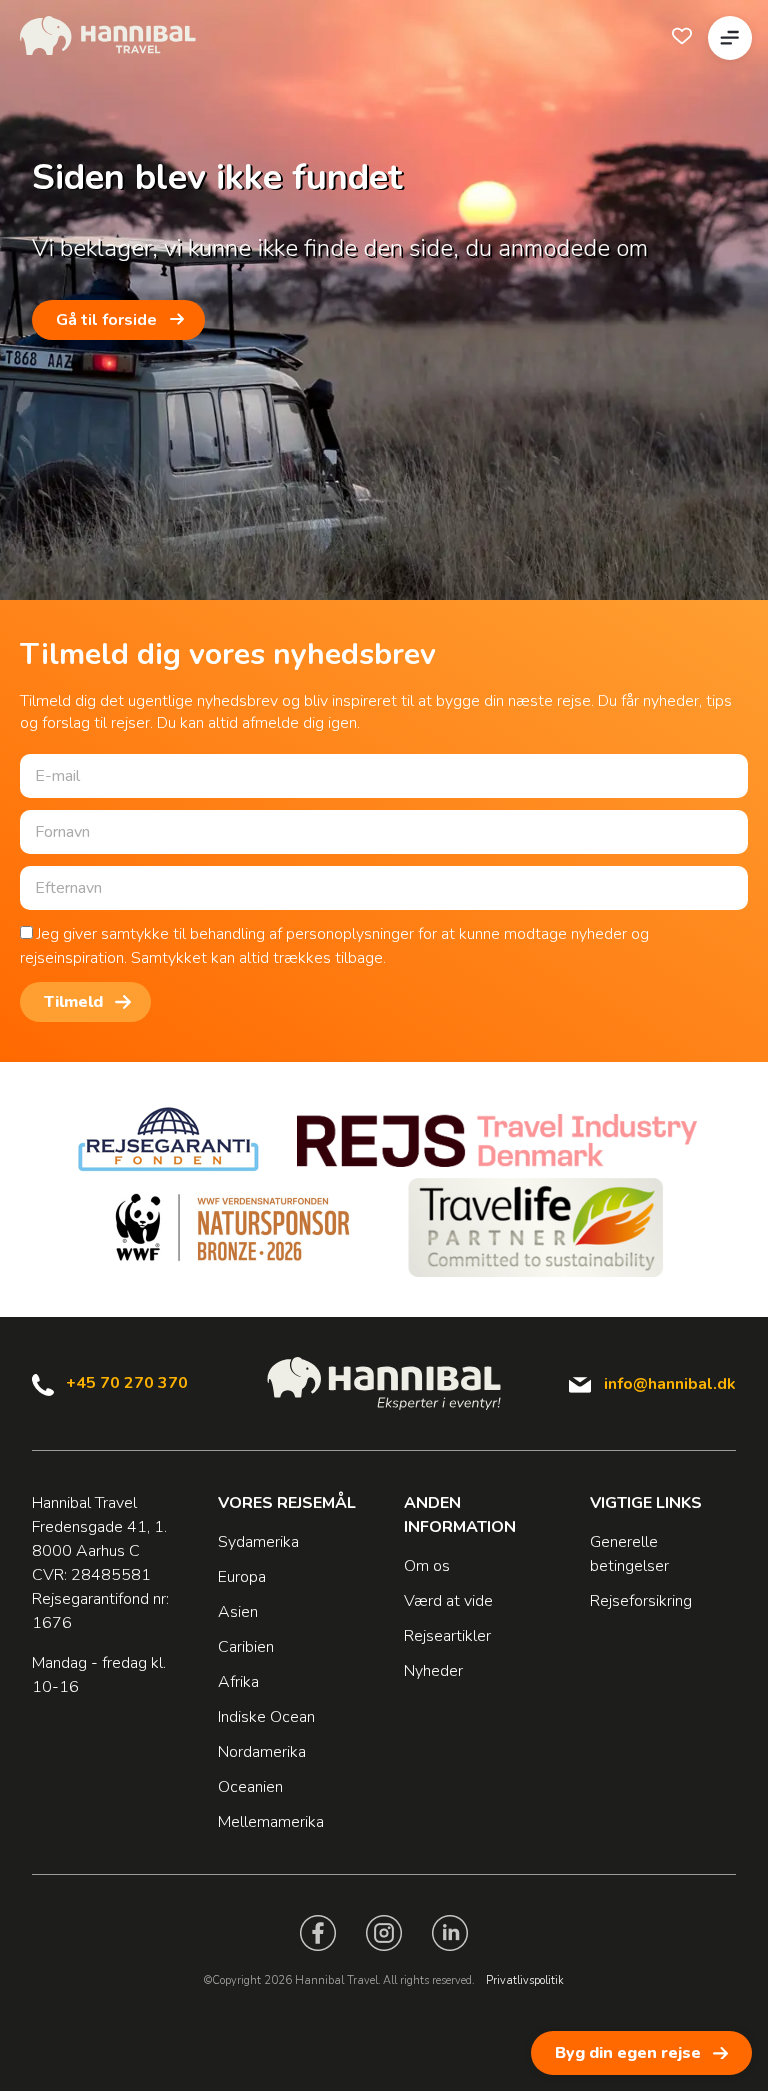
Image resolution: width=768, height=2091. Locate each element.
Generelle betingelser (629, 1554)
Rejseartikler (447, 1636)
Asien (238, 1612)
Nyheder (433, 1671)
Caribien (246, 1647)
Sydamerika (258, 1542)
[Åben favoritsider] (682, 36)
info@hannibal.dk (670, 1384)
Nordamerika (262, 1752)
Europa (242, 1577)
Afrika (238, 1682)
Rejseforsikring (641, 1601)
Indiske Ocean (266, 1717)
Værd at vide (448, 1601)
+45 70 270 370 (127, 1383)
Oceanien (250, 1787)
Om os (427, 1566)
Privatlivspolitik (525, 1980)
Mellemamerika (271, 1822)
